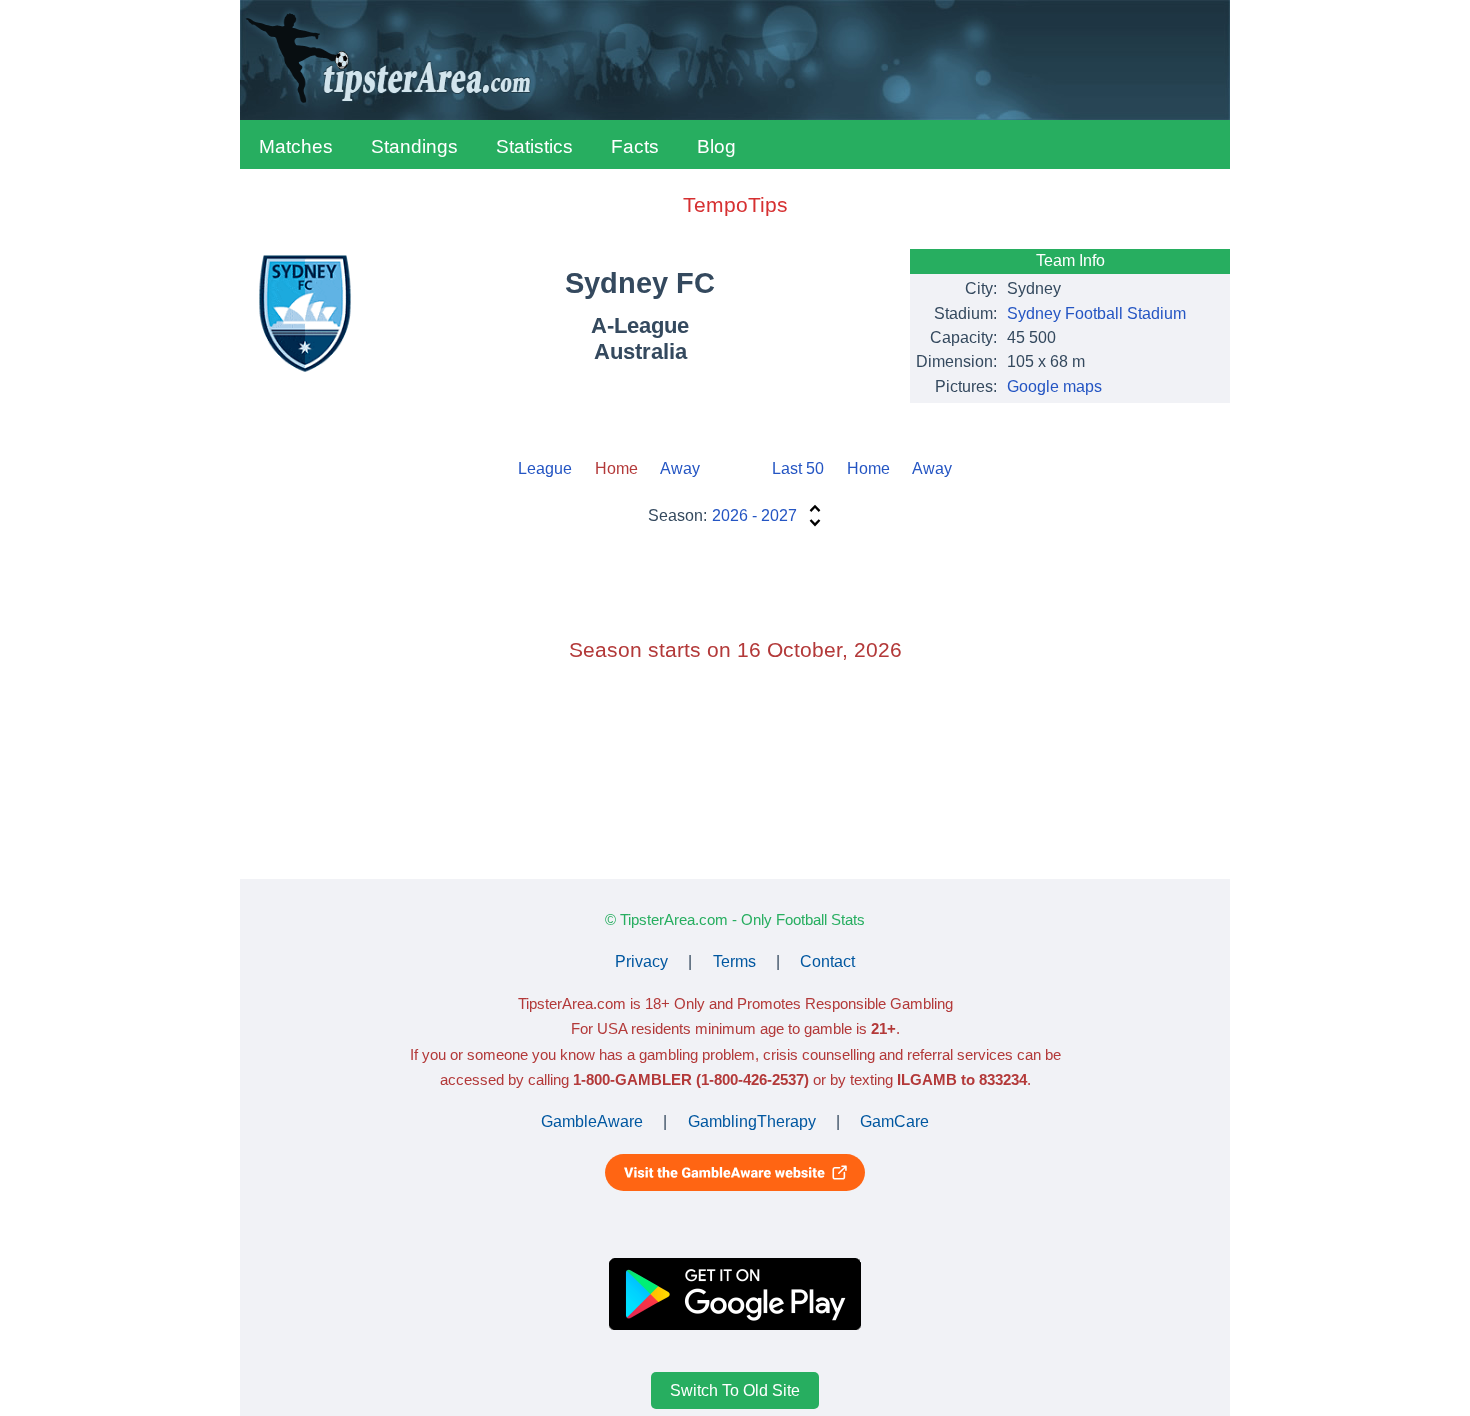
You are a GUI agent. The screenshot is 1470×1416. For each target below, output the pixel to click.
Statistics (534, 146)
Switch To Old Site (735, 1390)
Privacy (641, 961)
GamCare (894, 1121)
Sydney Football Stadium (1096, 313)
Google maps (1054, 386)
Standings (414, 146)
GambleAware (592, 1121)
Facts (635, 146)
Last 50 (798, 468)
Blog (716, 146)
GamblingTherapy (752, 1121)
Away (680, 468)
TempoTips (735, 204)
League (545, 468)
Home (868, 468)
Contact (827, 961)
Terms (734, 961)
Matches (296, 146)
